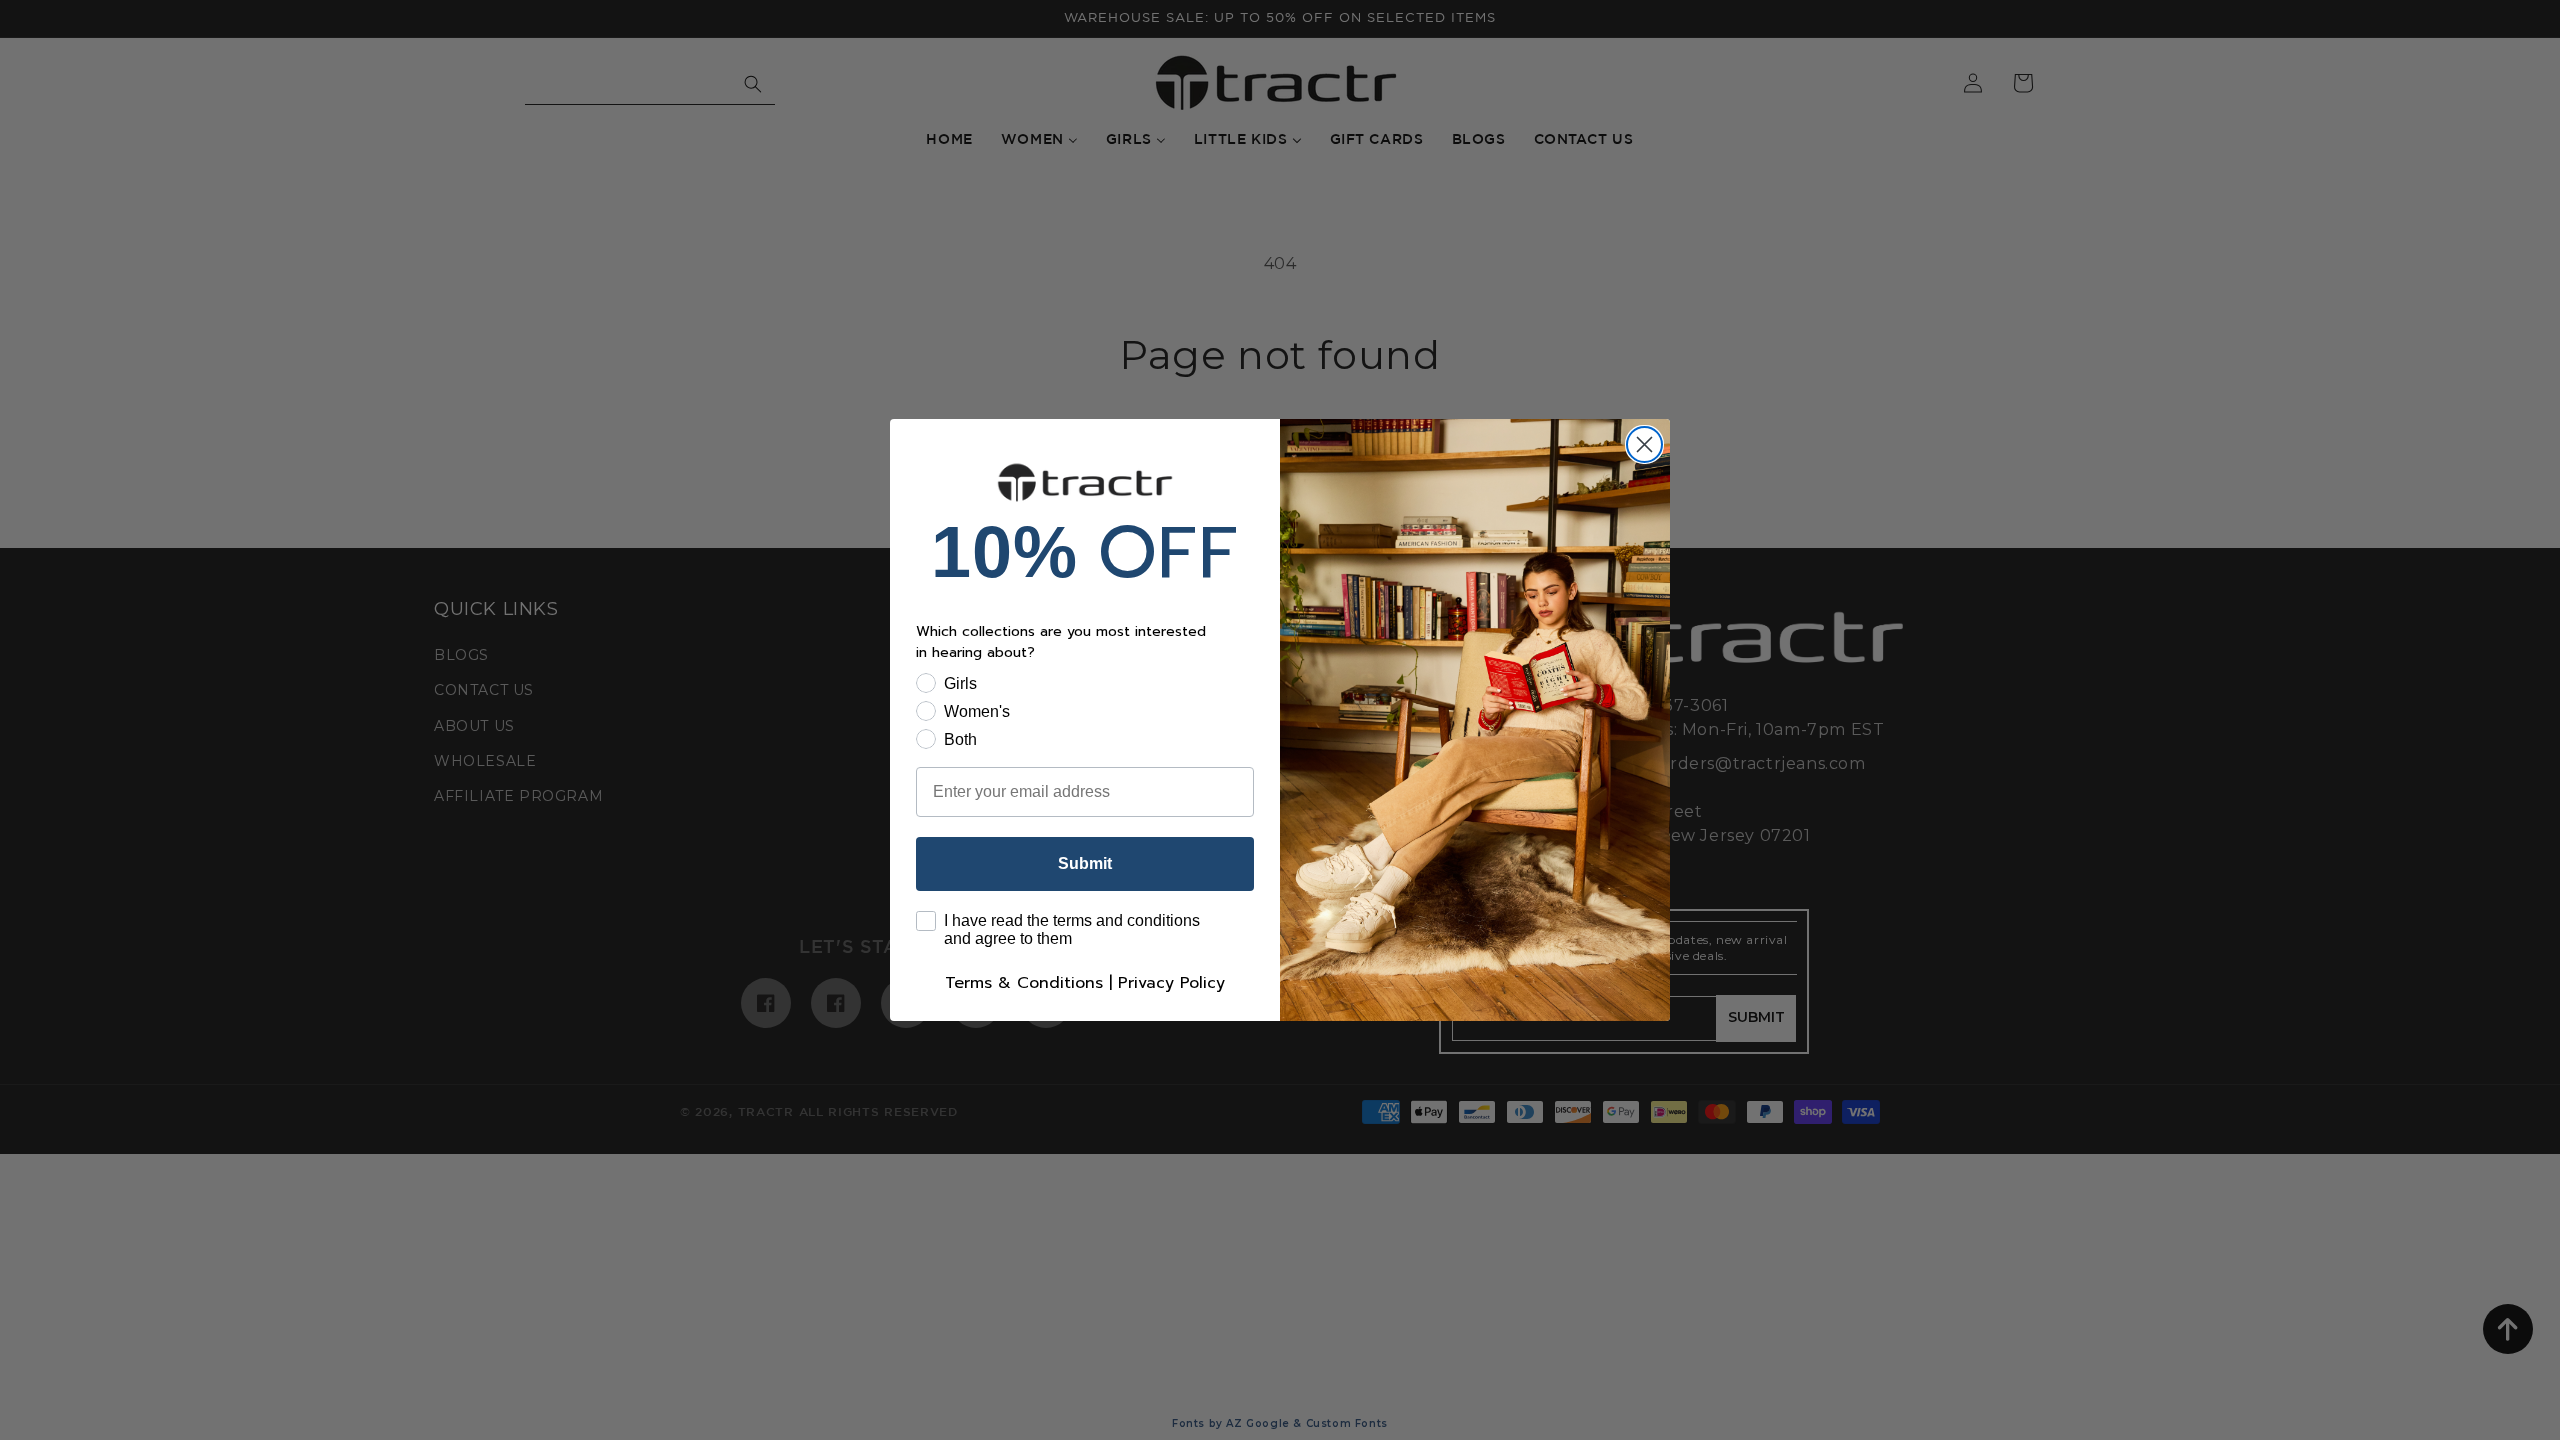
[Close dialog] (1644, 444)
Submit (1085, 863)
